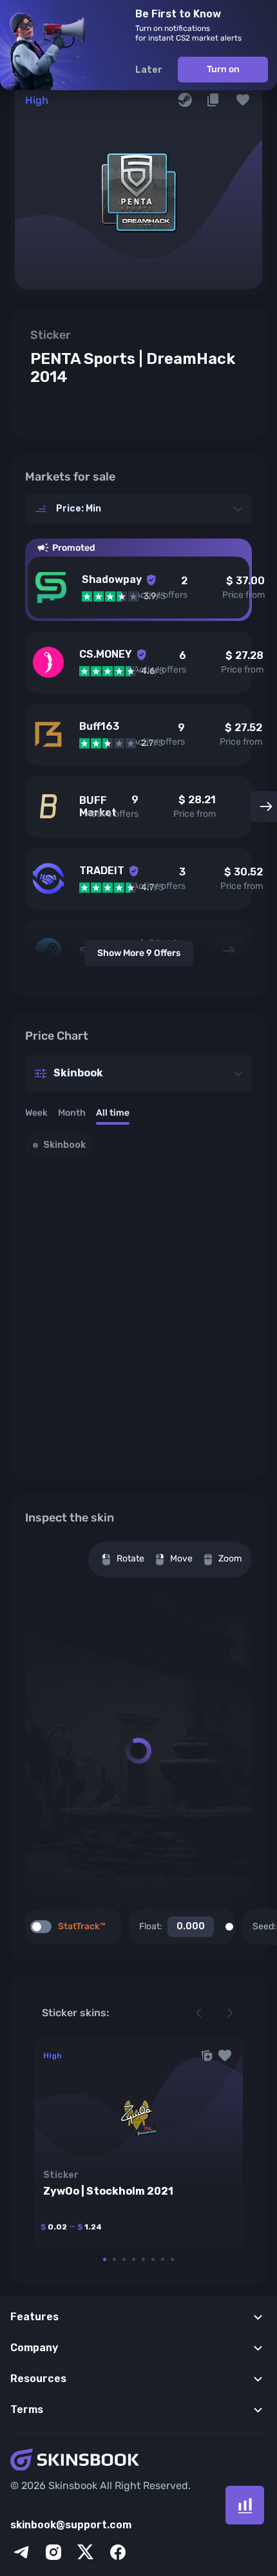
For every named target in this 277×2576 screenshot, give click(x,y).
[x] (86, 2552)
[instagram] (53, 2552)
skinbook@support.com (71, 2525)
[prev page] (199, 2013)
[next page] (230, 2013)
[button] (243, 100)
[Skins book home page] (138, 2461)
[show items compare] (245, 2505)
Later (149, 70)
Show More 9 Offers (139, 953)
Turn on (223, 69)
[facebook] (118, 2552)
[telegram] (21, 2552)
